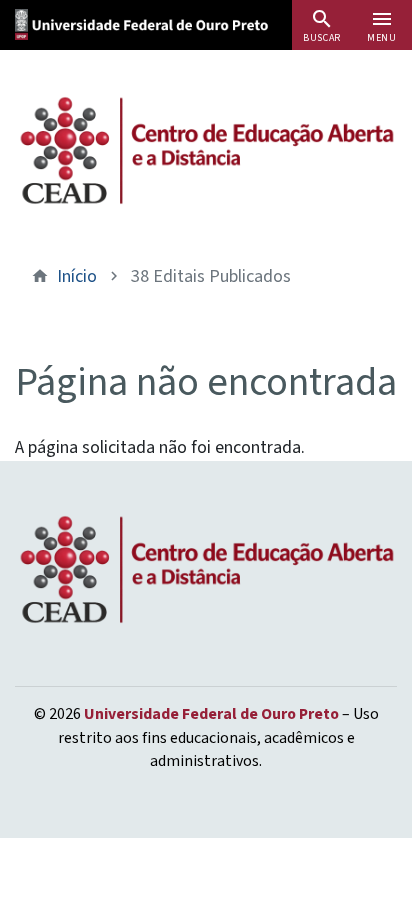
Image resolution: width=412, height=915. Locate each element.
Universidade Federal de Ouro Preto (211, 714)
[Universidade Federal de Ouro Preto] (165, 22)
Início (77, 276)
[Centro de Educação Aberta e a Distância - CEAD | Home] (206, 150)
